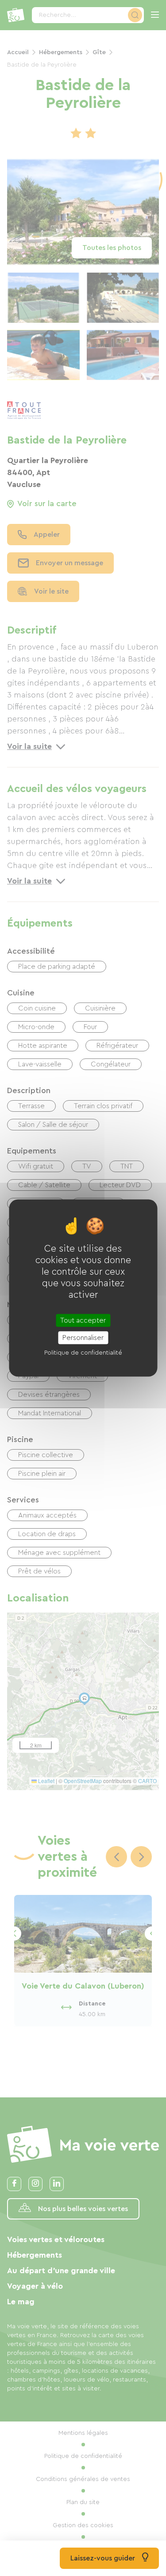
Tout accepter (83, 1320)
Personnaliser (83, 1337)
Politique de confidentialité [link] (83, 1352)
